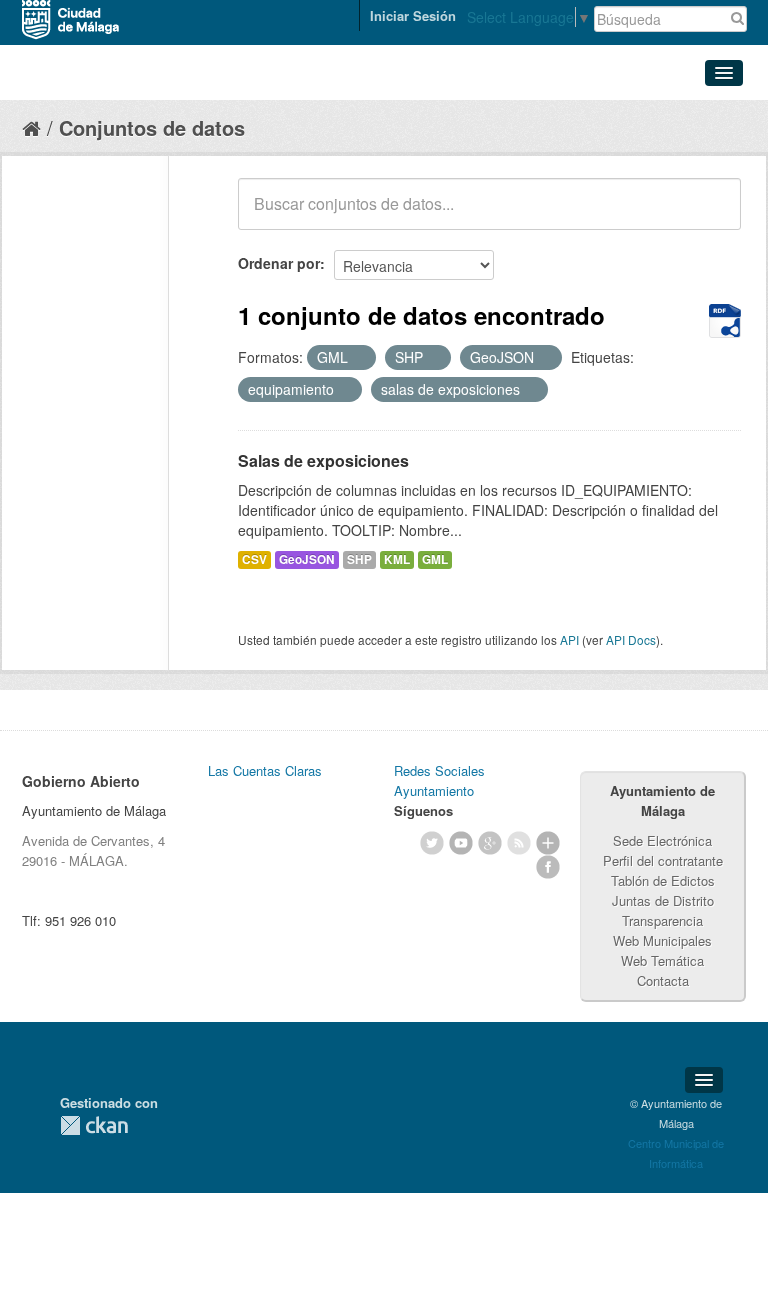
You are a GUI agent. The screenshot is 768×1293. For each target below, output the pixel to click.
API (569, 639)
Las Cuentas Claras (265, 770)
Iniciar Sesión (413, 15)
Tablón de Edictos (663, 880)
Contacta (663, 980)
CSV (254, 559)
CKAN (94, 1125)
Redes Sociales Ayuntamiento (439, 780)
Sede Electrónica (662, 840)
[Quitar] (359, 358)
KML (397, 559)
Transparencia (662, 920)
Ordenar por (279, 263)
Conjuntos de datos (152, 127)
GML (435, 559)
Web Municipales (662, 940)
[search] (712, 215)
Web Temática (662, 960)
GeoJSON (307, 559)
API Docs (631, 639)
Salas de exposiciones (323, 460)
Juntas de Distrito (663, 900)
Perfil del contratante (663, 860)
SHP (359, 559)
